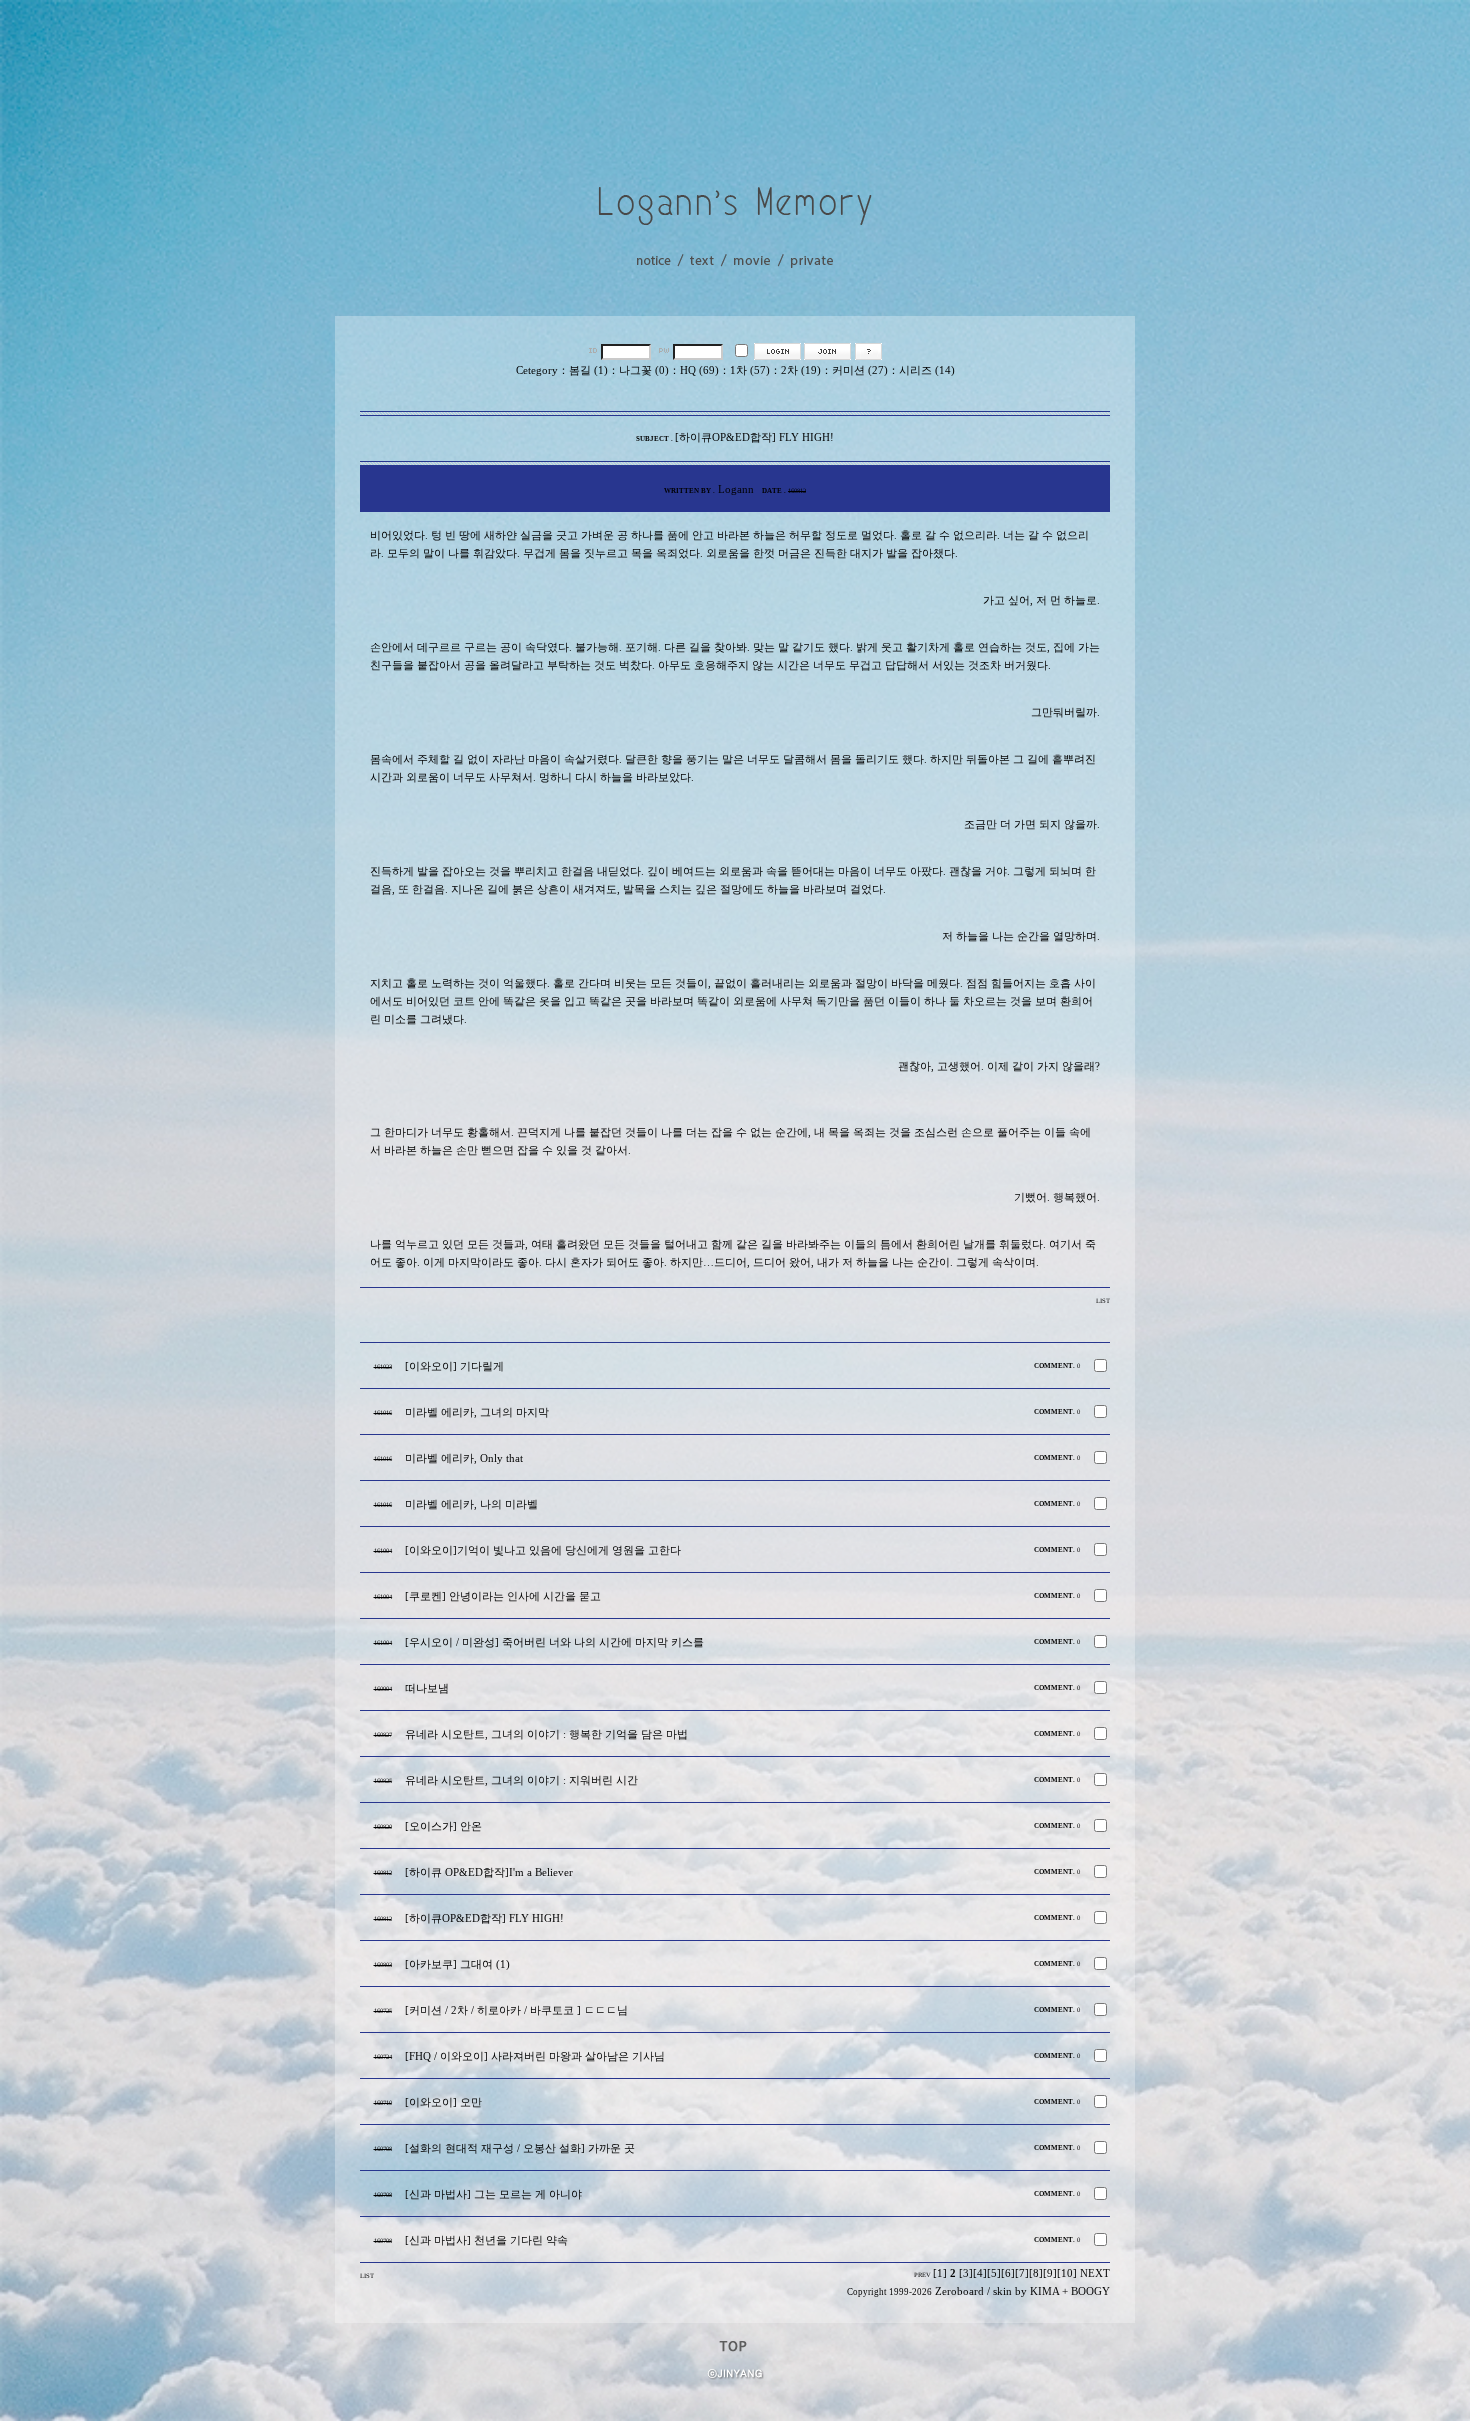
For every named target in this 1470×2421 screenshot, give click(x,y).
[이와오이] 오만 (443, 2102)
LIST (1103, 1300)
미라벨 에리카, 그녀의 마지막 (477, 1412)
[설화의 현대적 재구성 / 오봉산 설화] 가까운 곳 (520, 2148)
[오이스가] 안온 (443, 1826)
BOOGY (1090, 2291)
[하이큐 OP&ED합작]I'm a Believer (489, 1872)
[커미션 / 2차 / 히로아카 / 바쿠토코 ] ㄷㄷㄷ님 (516, 2010)
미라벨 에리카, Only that (464, 1458)
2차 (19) (801, 370)
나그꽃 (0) (644, 370)
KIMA (1044, 2291)
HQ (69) (699, 370)
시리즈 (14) (927, 370)
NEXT (1095, 2273)
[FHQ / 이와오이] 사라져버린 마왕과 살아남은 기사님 (535, 2056)
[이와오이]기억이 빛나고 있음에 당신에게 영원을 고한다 (543, 1550)
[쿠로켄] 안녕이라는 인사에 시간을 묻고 (503, 1596)
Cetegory (537, 370)
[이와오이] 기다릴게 (454, 1366)
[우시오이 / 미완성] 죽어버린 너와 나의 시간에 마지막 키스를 (554, 1642)
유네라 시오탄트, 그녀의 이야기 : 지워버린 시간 (521, 1780)
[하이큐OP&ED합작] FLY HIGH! (484, 1918)
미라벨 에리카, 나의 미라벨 (471, 1504)
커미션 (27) (860, 370)
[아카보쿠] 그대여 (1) (457, 1964)
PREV (922, 2274)
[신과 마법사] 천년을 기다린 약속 (486, 2240)
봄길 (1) (588, 370)
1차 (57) (750, 370)
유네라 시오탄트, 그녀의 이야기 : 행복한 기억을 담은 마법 (546, 1734)
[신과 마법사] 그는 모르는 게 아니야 (493, 2194)
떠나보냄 (427, 1688)
